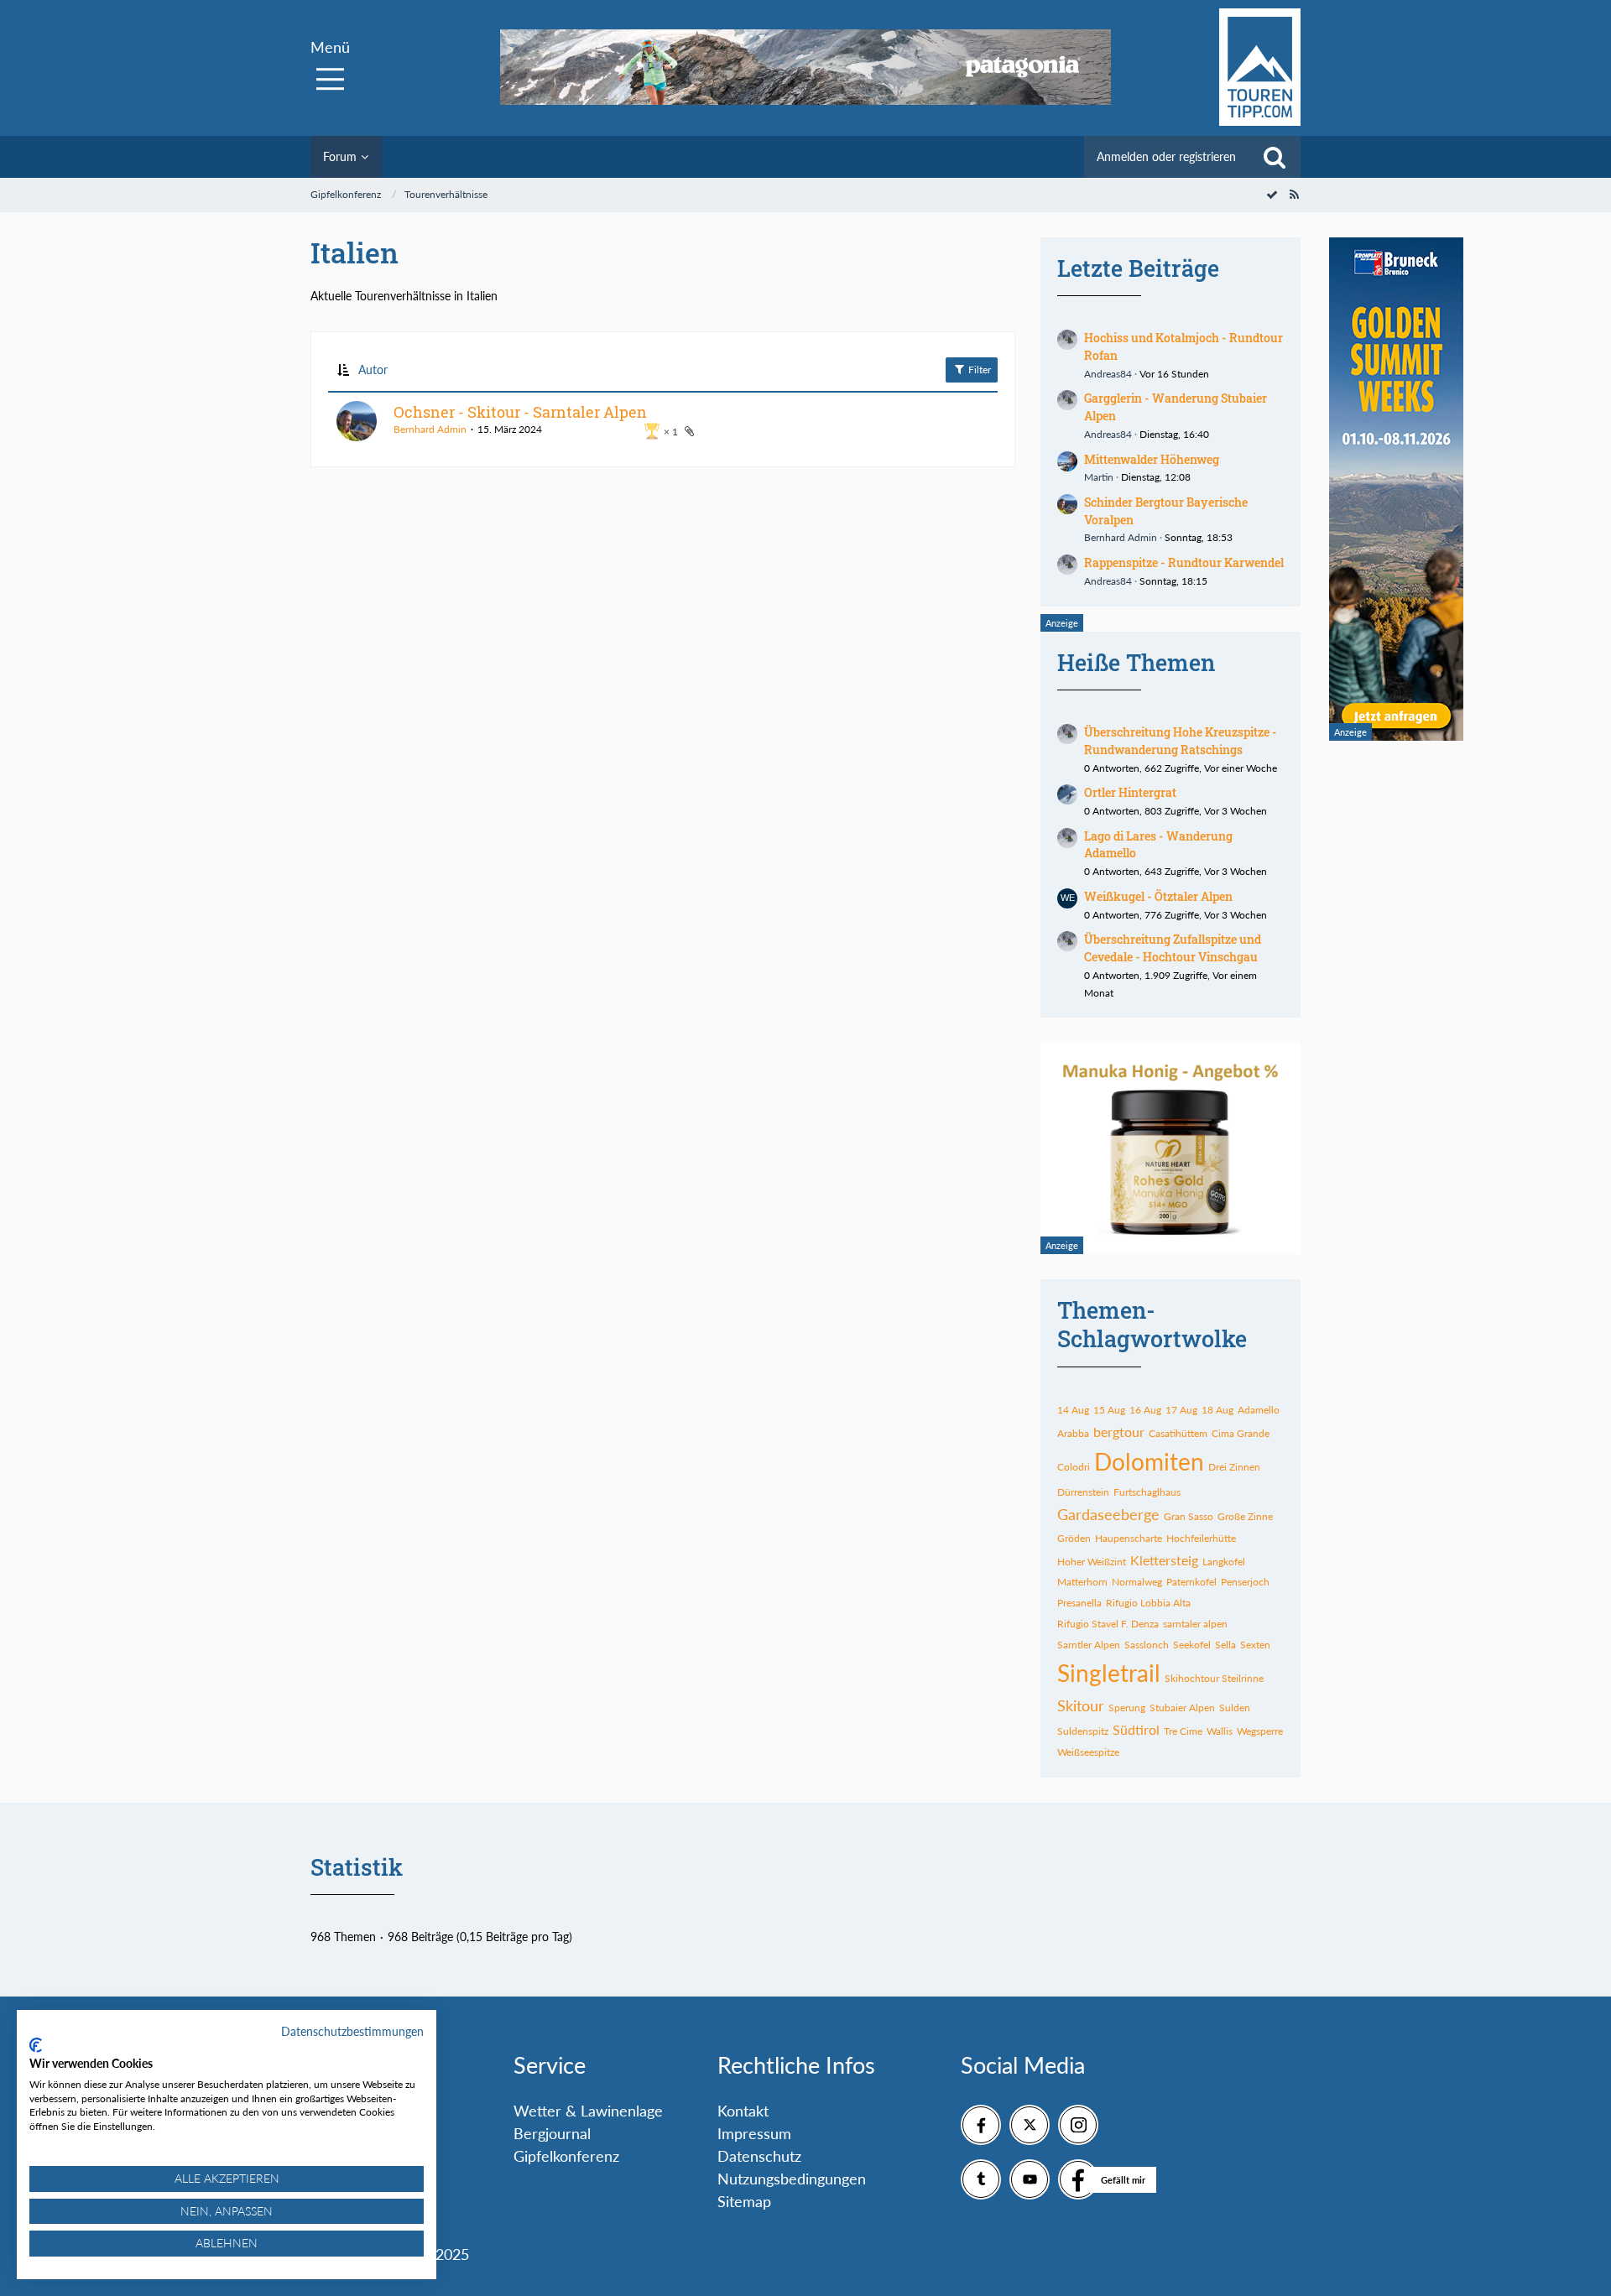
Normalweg (1137, 1582)
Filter (978, 370)
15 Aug (1109, 1410)
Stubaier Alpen (1182, 1708)
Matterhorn (1082, 1582)
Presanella (1079, 1603)
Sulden (1235, 1708)
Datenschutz (759, 2156)
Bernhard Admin (430, 429)
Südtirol (1136, 1729)
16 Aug (1145, 1410)
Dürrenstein (1083, 1492)
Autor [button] (373, 370)
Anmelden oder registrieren (1166, 156)
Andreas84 (1108, 374)
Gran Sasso (1189, 1516)
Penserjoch (1245, 1582)
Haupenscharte (1129, 1538)
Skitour (1081, 1705)
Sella (1225, 1645)
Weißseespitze (1088, 1752)
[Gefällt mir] (1078, 2179)
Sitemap (744, 2201)
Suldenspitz (1083, 1731)
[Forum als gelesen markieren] (1272, 194)
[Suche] (1275, 157)
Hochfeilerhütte (1201, 1538)
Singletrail (1109, 1673)
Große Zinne (1245, 1516)
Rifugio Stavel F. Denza (1108, 1624)
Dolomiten (1149, 1461)
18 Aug (1217, 1410)
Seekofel (1192, 1645)
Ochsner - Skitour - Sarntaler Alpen (520, 412)
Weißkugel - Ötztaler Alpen (1158, 896)
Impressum (754, 2133)
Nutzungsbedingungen (792, 2179)
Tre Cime (1183, 1731)
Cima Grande (1241, 1433)
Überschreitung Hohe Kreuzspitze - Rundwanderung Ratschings (1181, 741)
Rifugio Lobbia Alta (1148, 1603)
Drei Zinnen (1234, 1467)
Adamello (1259, 1410)
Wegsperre (1260, 1731)
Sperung (1127, 1708)
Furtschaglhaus (1147, 1492)
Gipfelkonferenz (566, 2156)
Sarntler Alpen (1089, 1645)
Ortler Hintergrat (1130, 792)
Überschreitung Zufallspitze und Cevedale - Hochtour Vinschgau (1173, 948)
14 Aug (1073, 1410)
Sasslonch (1147, 1645)
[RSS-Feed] (1294, 194)
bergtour (1119, 1432)
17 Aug (1181, 1410)
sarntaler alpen (1195, 1624)
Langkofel (1224, 1562)
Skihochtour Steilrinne (1214, 1678)
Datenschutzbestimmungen (352, 2031)
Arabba (1073, 1433)
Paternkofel (1191, 1582)
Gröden (1074, 1538)
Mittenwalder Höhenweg (1152, 459)
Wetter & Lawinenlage (588, 2111)
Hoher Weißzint (1092, 1562)
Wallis (1220, 1731)
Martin (1099, 477)
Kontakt (743, 2111)
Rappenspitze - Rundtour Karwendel (1184, 562)
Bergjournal (552, 2133)
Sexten (1255, 1645)
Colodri (1074, 1467)
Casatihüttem (1178, 1433)
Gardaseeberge (1108, 1514)
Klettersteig (1164, 1560)
